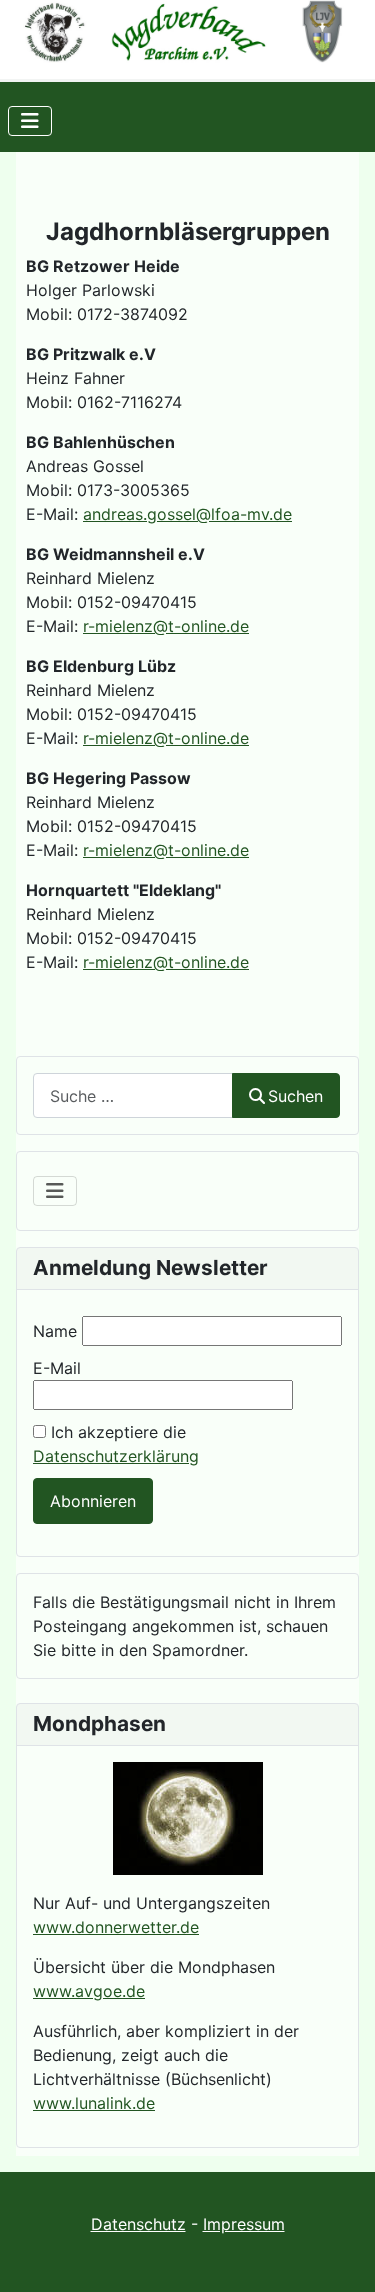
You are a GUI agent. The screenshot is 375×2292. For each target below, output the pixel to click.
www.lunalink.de (94, 2103)
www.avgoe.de (89, 1991)
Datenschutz (138, 2224)
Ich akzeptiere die (116, 1444)
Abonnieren (93, 1501)
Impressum (244, 2224)
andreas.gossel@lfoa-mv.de (187, 514)
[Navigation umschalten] (30, 121)
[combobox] (133, 1095)
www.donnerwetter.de (116, 1927)
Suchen (295, 1096)
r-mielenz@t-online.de (166, 626)
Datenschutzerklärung (116, 1456)
